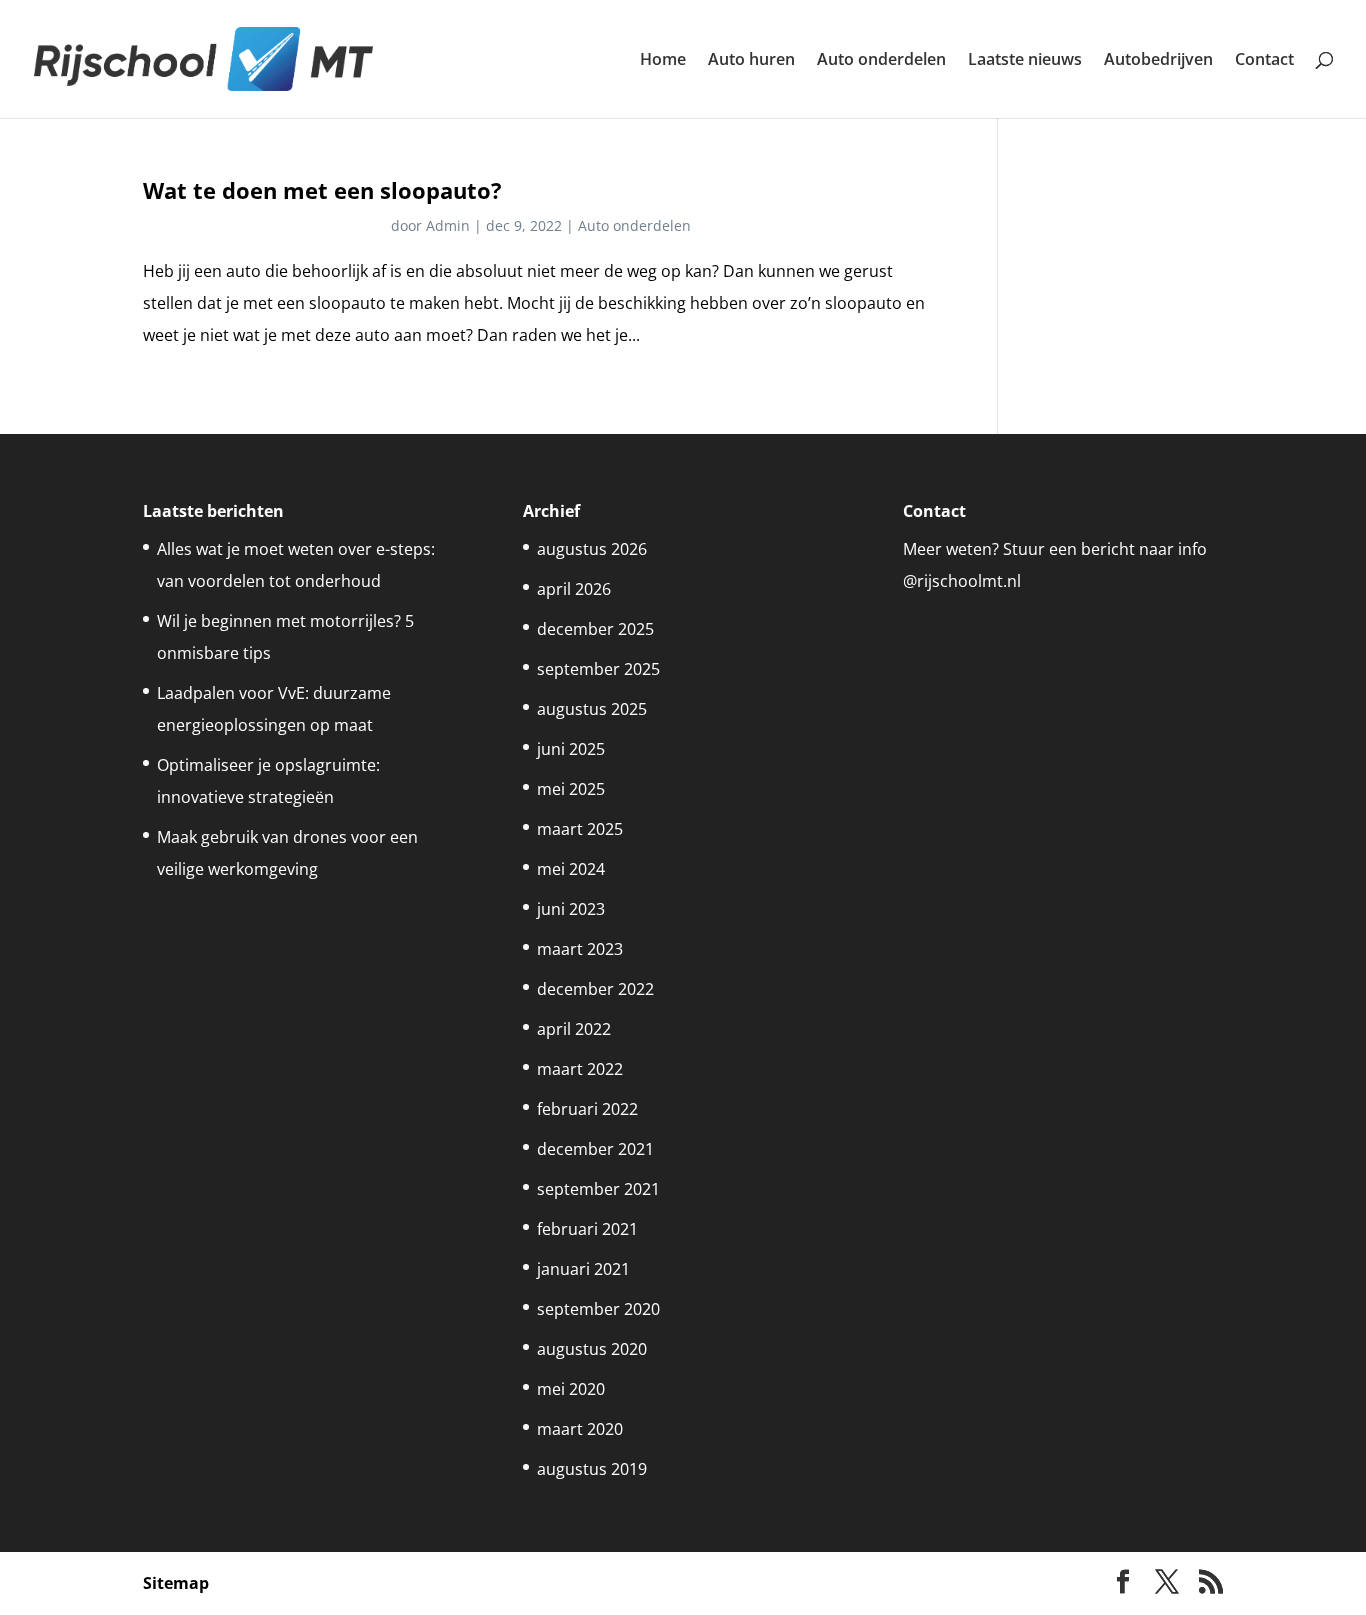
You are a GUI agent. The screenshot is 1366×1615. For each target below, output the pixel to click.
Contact (1264, 61)
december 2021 (595, 1149)
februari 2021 (587, 1229)
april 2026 (574, 589)
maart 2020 (580, 1429)
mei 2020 (571, 1389)
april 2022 (574, 1029)
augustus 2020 (592, 1349)
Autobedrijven (1158, 61)
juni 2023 (571, 909)
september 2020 (598, 1309)
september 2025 (598, 669)
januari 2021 (583, 1269)
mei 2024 (571, 869)
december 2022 (595, 989)
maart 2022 (580, 1069)
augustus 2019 (592, 1469)
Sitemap (176, 1583)
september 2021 (598, 1189)
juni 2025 (571, 749)
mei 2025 (571, 789)
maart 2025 (580, 829)
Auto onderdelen (881, 61)
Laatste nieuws (1025, 61)
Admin (448, 225)
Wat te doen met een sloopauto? (322, 190)
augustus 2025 (592, 709)
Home (663, 61)
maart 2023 (580, 949)
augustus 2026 (592, 549)
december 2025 (595, 629)
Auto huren (751, 61)
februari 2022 (587, 1109)
